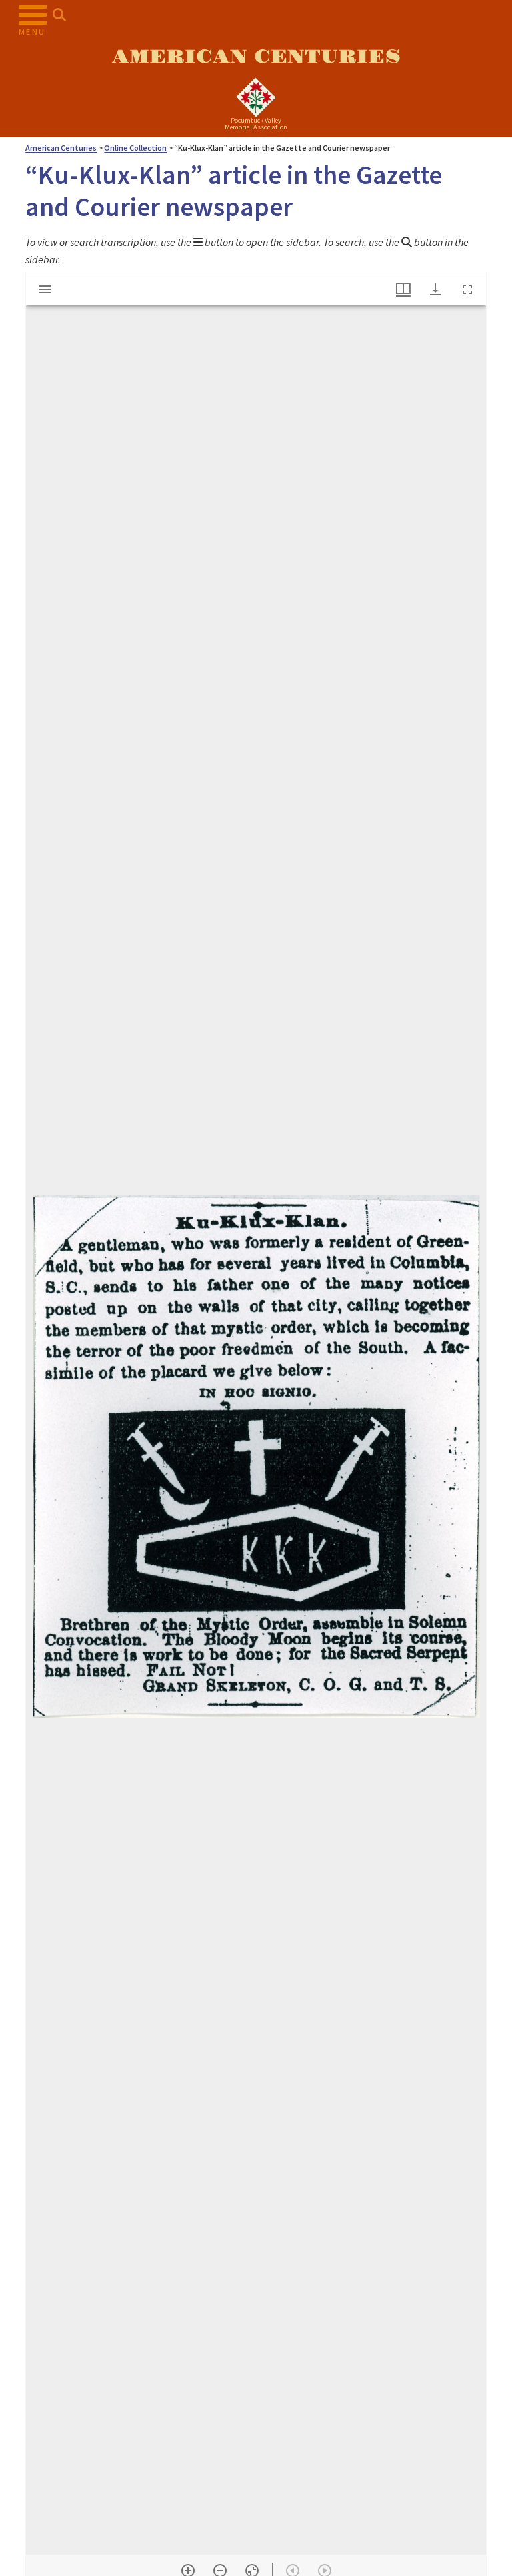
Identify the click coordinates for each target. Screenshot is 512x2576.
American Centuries (256, 57)
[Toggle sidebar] (45, 289)
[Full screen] (467, 289)
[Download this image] (435, 289)
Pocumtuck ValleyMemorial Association (256, 124)
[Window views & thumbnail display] (403, 289)
